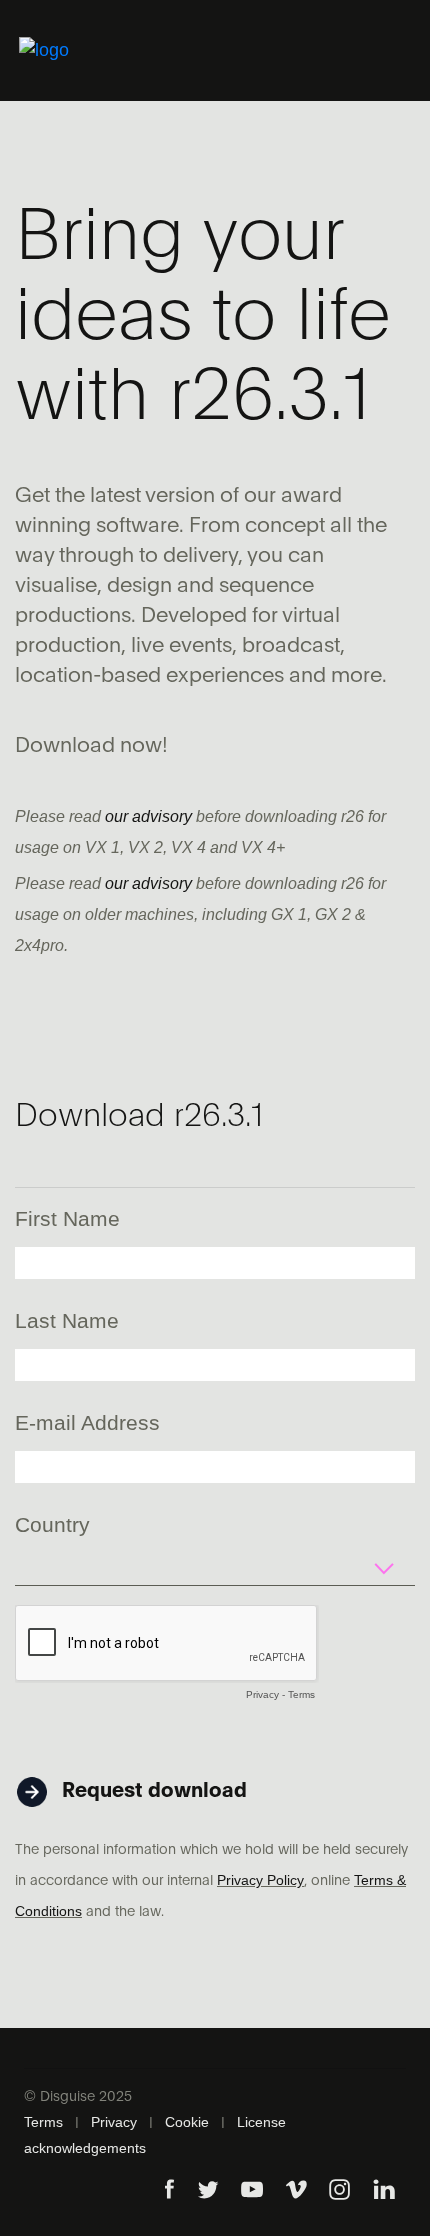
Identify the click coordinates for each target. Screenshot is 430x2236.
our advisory (148, 816)
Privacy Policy (260, 1880)
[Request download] (133, 1755)
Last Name (67, 1320)
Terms (301, 1694)
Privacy (262, 1694)
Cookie (187, 2122)
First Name (67, 1218)
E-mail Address (87, 1422)
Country (52, 1524)
